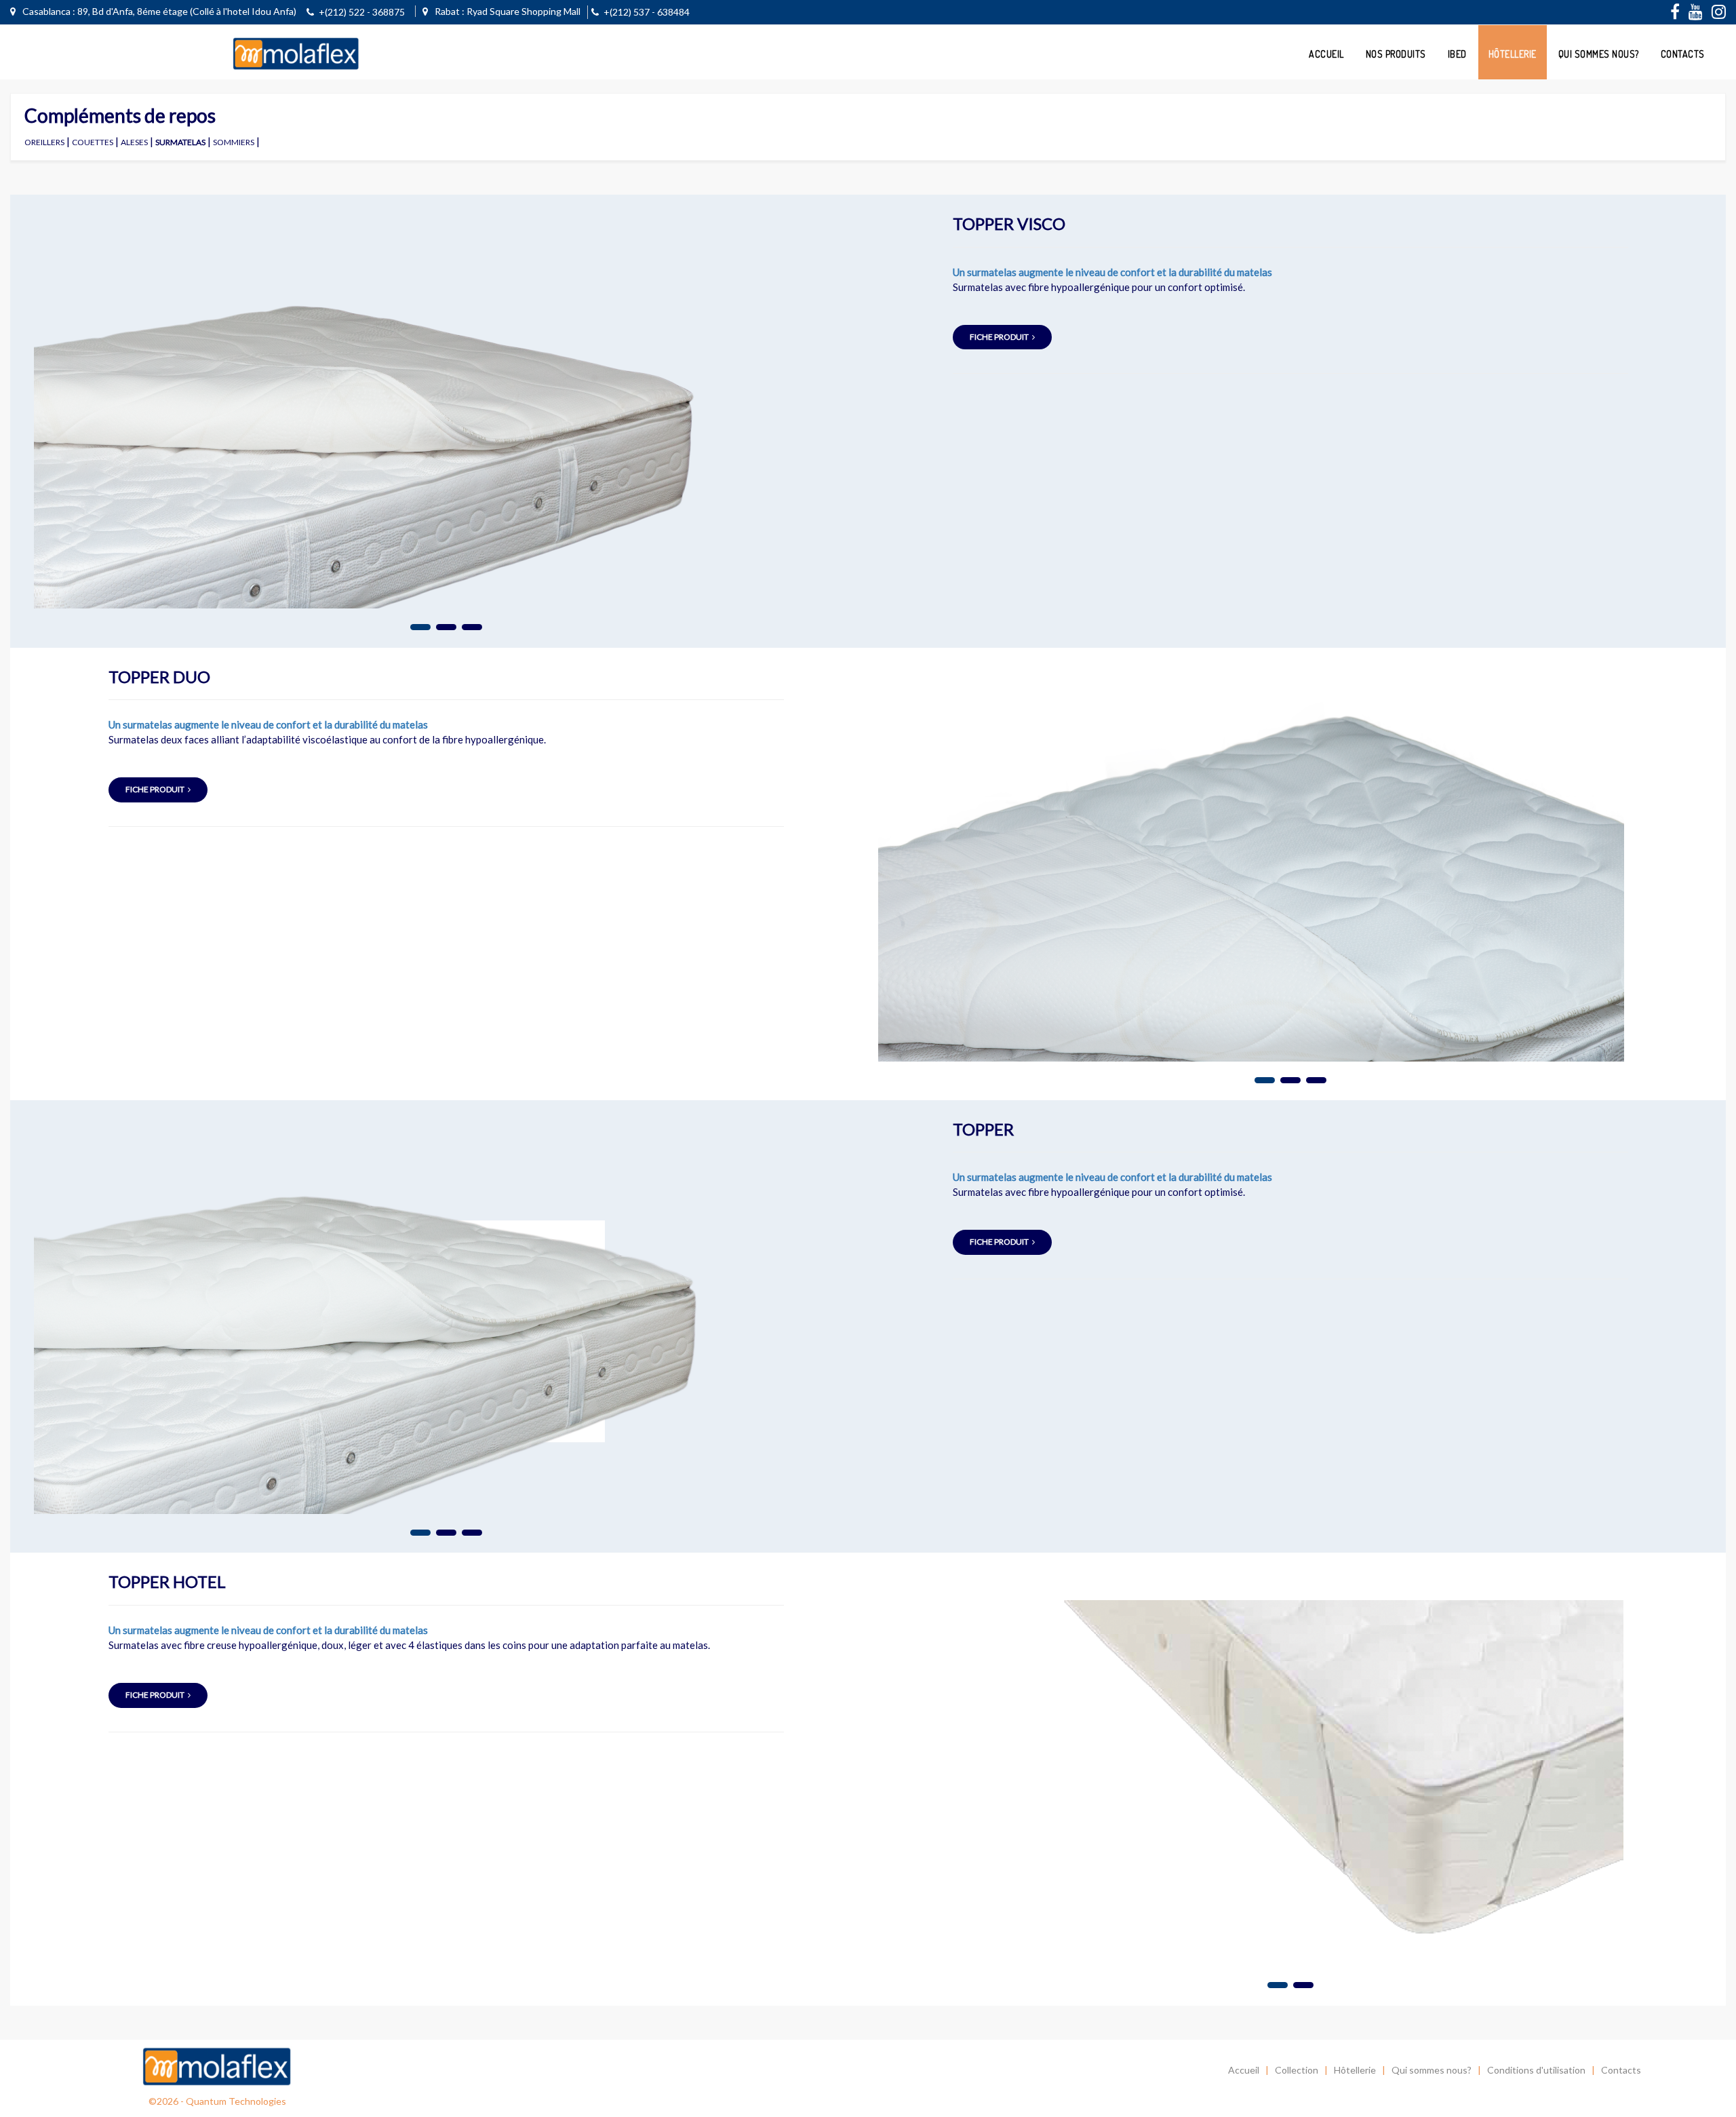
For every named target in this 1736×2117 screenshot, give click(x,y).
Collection (1297, 2070)
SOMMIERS (234, 142)
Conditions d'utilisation (1536, 2070)
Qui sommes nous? (1599, 54)
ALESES (134, 142)
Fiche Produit (999, 337)
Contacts (1683, 54)
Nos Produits (1396, 54)
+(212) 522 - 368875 (362, 12)
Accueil (1326, 54)
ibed (1457, 54)
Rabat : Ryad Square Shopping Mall (507, 11)
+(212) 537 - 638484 (647, 12)
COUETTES (93, 142)
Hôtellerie (1513, 54)
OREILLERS (44, 142)
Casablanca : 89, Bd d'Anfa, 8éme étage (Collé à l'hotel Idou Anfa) (158, 11)
